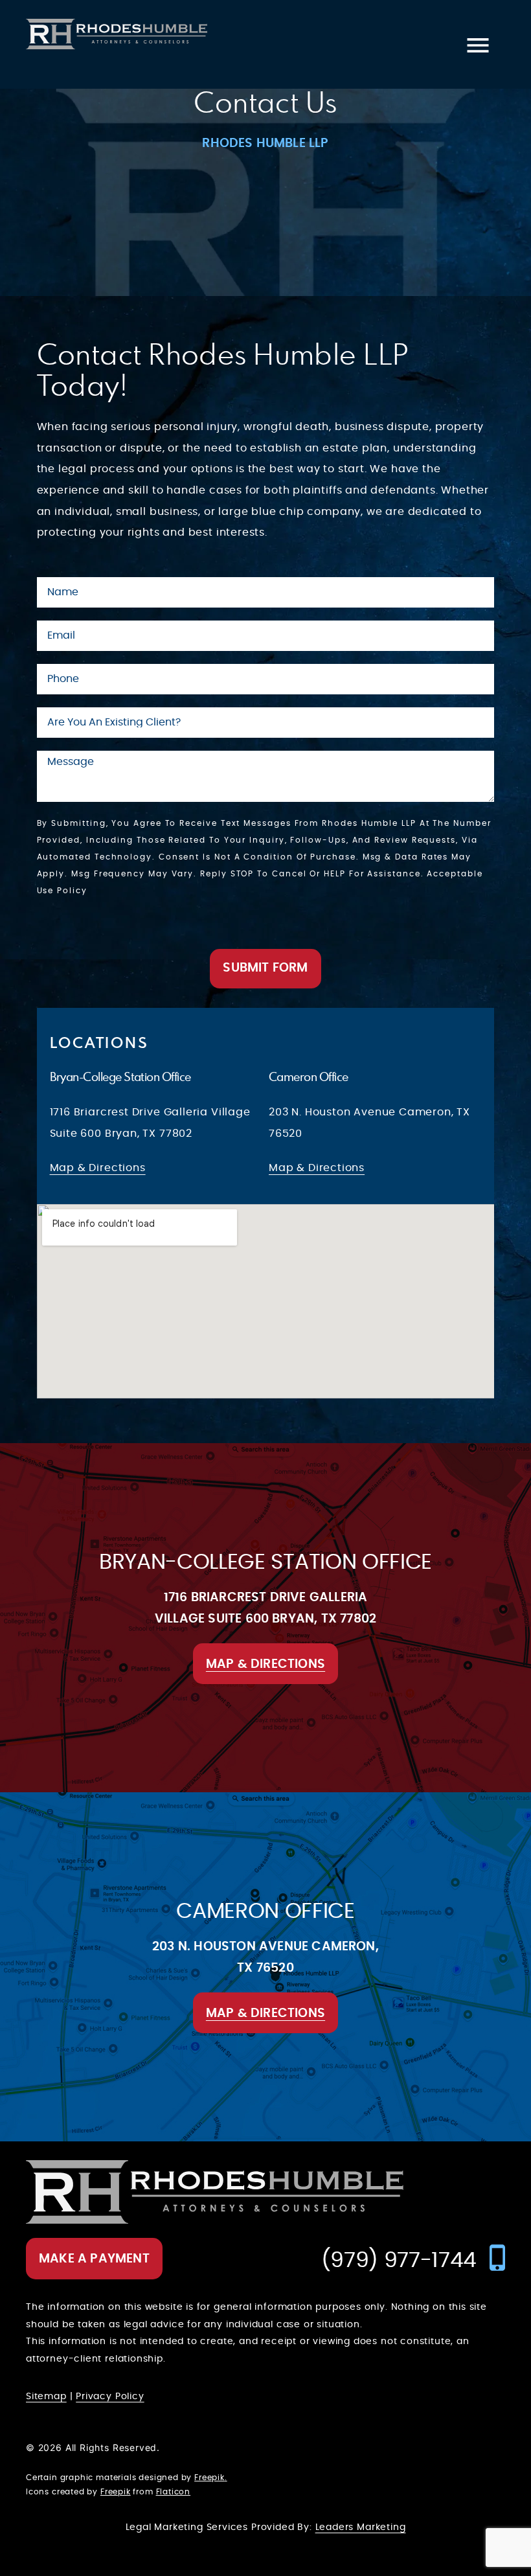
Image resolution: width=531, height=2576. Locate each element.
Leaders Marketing (361, 2527)
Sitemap (46, 2397)
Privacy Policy (110, 2397)
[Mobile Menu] (478, 44)
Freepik (209, 2478)
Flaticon (174, 2492)
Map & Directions (98, 1168)
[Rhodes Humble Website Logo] (117, 34)
